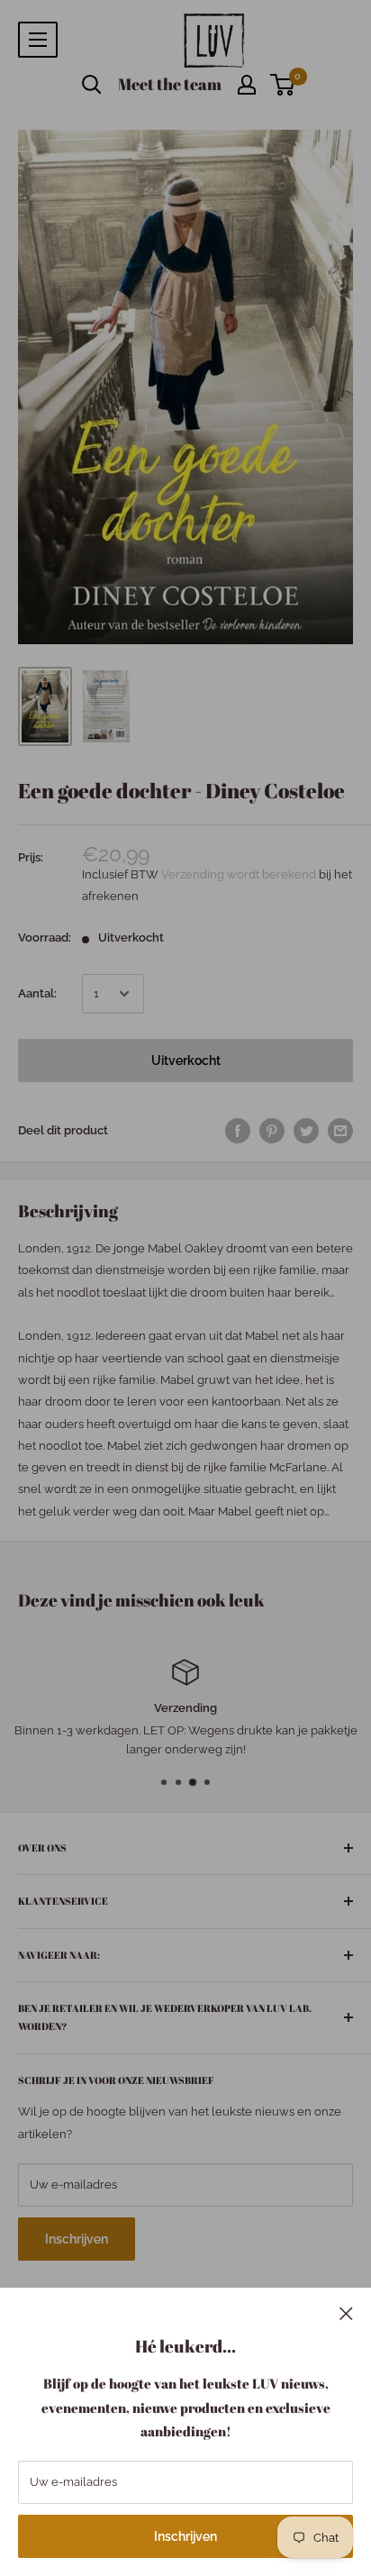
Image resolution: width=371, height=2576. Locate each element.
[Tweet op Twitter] (306, 1131)
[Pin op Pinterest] (272, 1131)
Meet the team (170, 84)
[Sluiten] (346, 2313)
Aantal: (37, 993)
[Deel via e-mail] (340, 1131)
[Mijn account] (247, 85)
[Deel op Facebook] (238, 1131)
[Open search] (92, 85)
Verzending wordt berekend (240, 874)
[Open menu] (38, 40)
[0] (283, 85)
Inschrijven (185, 2536)
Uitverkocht (186, 1060)
